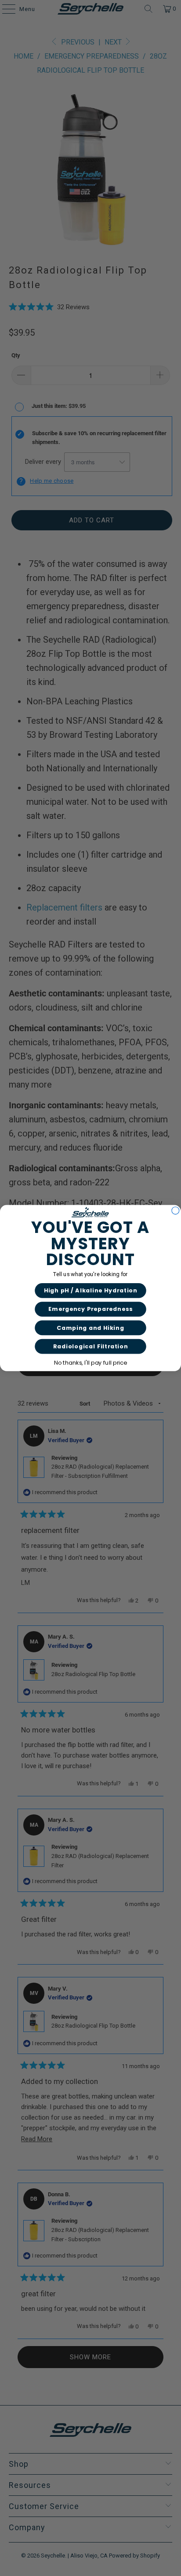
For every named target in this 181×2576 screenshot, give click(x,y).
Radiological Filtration (90, 1346)
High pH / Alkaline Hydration (91, 1290)
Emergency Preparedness (90, 1309)
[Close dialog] (176, 1211)
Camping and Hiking (90, 1327)
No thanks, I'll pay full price (90, 1363)
